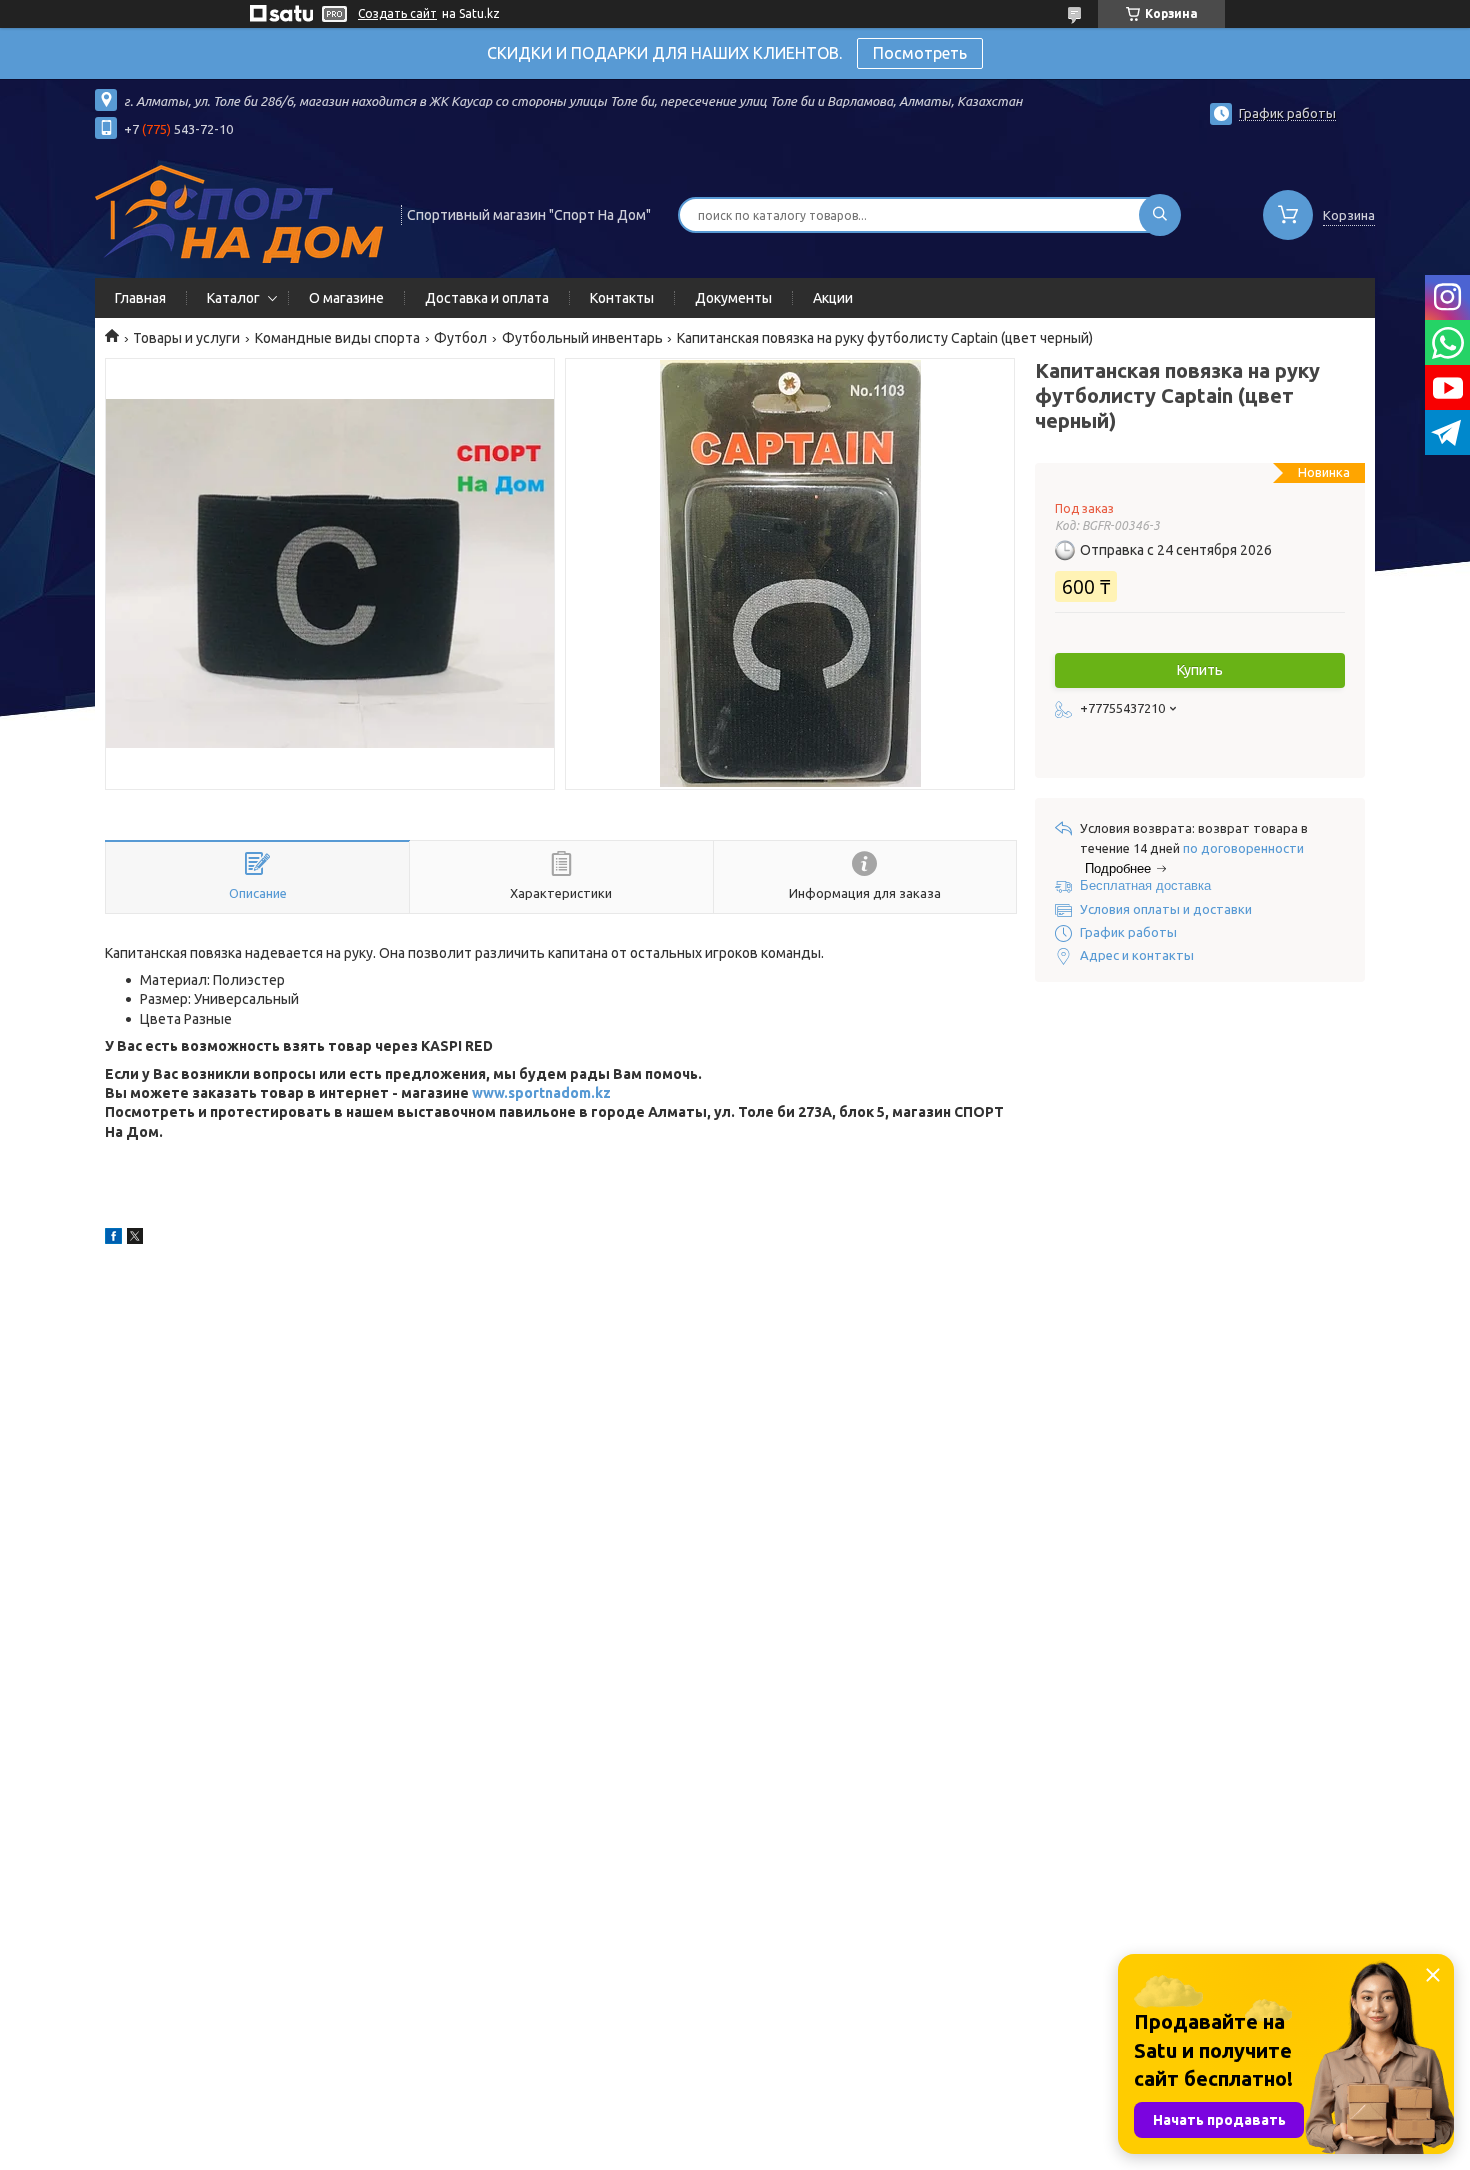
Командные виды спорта (337, 338)
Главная (140, 298)
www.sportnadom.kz (541, 1093)
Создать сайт (397, 13)
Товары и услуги (186, 338)
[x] (135, 1239)
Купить (1200, 670)
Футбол (460, 338)
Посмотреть (920, 53)
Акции (833, 298)
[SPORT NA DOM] (239, 213)
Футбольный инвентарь (582, 338)
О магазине (346, 298)
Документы (733, 298)
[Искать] (1160, 215)
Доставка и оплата (487, 298)
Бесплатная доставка (1145, 885)
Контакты (622, 298)
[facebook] (113, 1239)
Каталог (233, 298)
